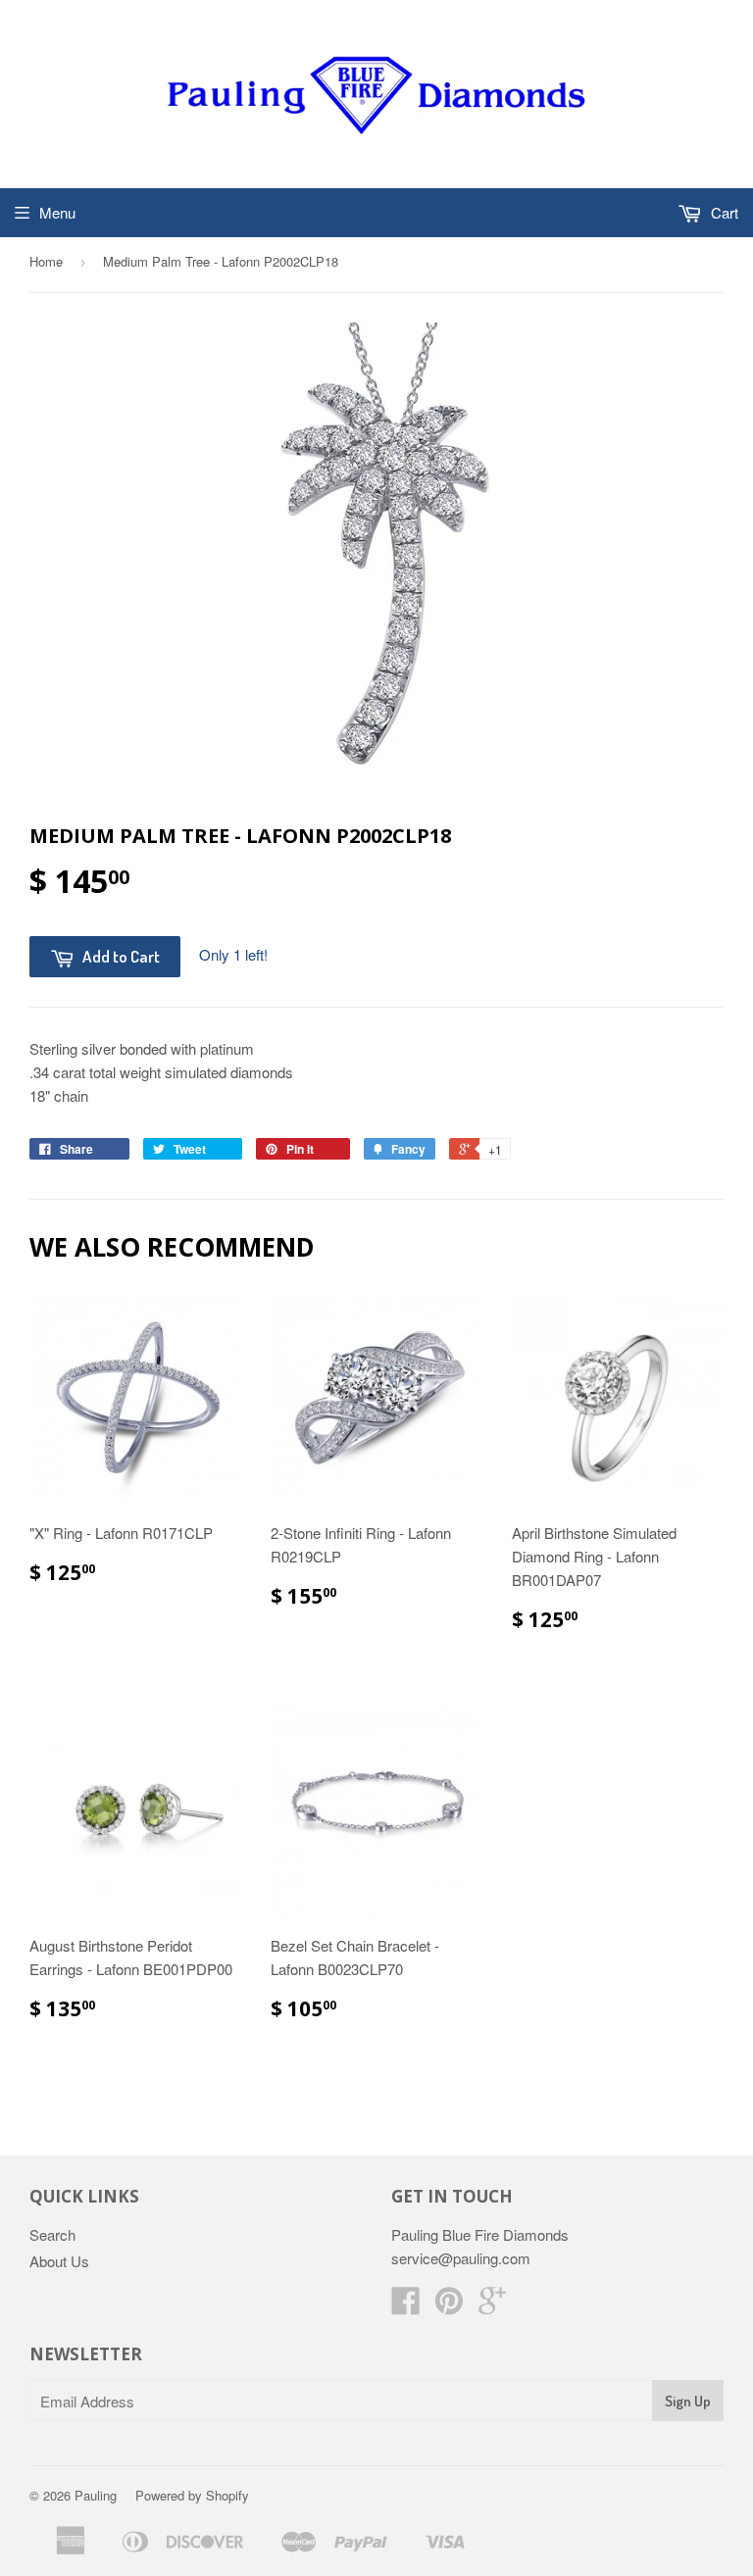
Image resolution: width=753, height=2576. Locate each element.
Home (46, 261)
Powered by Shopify (192, 2495)
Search (52, 2234)
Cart (723, 212)
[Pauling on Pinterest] (449, 2306)
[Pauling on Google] (492, 2306)
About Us (59, 2261)
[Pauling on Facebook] (406, 2306)
